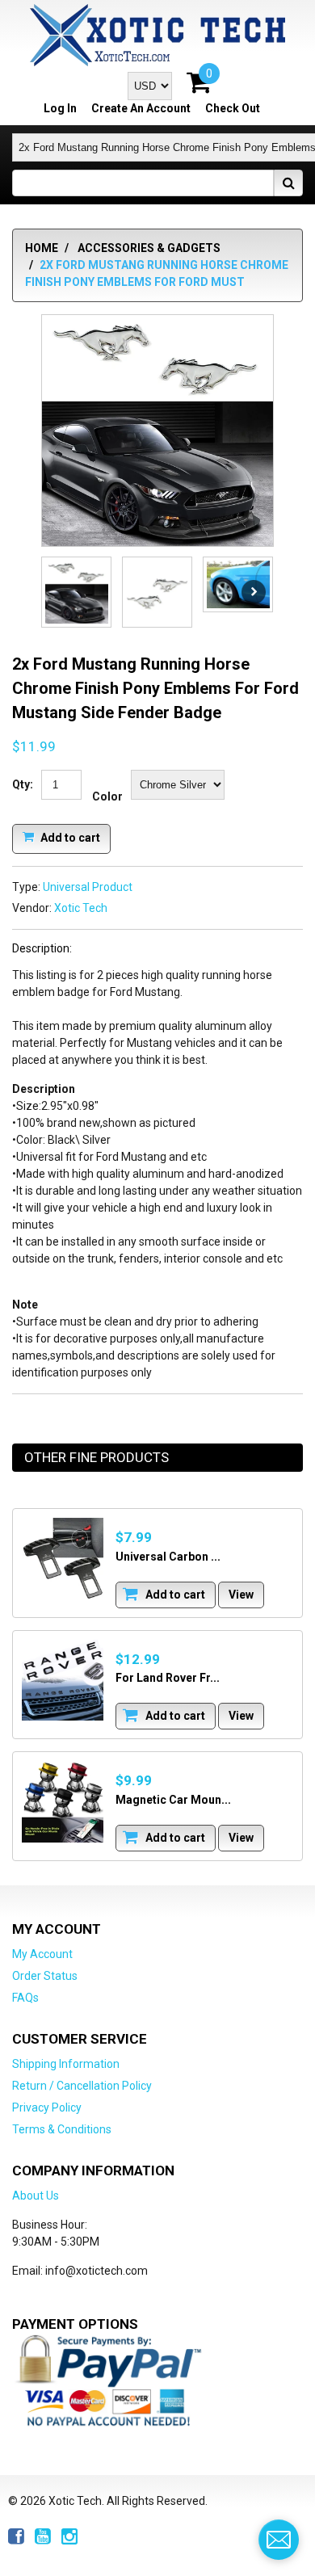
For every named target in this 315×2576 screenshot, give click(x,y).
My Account (42, 1954)
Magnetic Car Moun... (173, 1800)
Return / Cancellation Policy (82, 2086)
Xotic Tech (81, 908)
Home (42, 248)
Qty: (23, 784)
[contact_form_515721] (279, 2540)
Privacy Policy (47, 2107)
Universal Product (88, 887)
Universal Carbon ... (168, 1557)
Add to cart (69, 837)
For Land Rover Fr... (168, 1678)
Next (254, 592)
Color (107, 796)
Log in (60, 108)
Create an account (141, 108)
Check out (233, 108)
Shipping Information (66, 2064)
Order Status (45, 1976)
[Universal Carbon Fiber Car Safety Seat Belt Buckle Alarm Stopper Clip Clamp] (63, 1559)
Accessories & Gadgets (149, 248)
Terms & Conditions (62, 2129)
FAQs (25, 1998)
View (241, 1595)
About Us (36, 2196)
